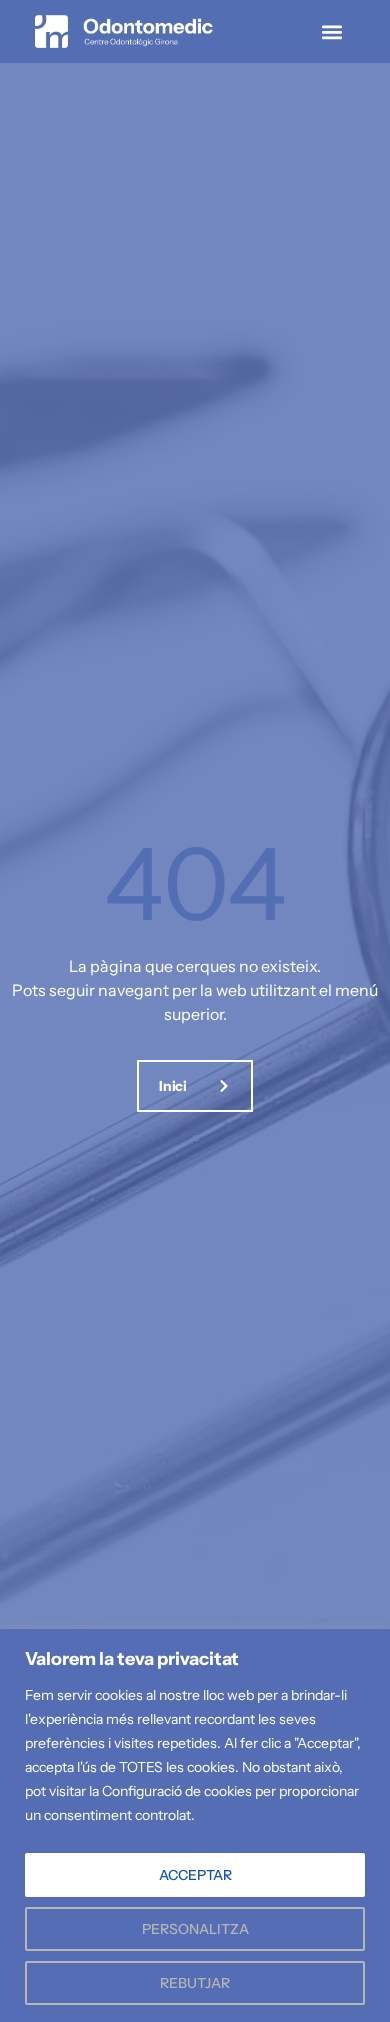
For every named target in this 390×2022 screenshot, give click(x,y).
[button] (331, 31)
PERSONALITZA (195, 1929)
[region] (195, 1825)
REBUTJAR (195, 1983)
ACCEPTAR (195, 1875)
